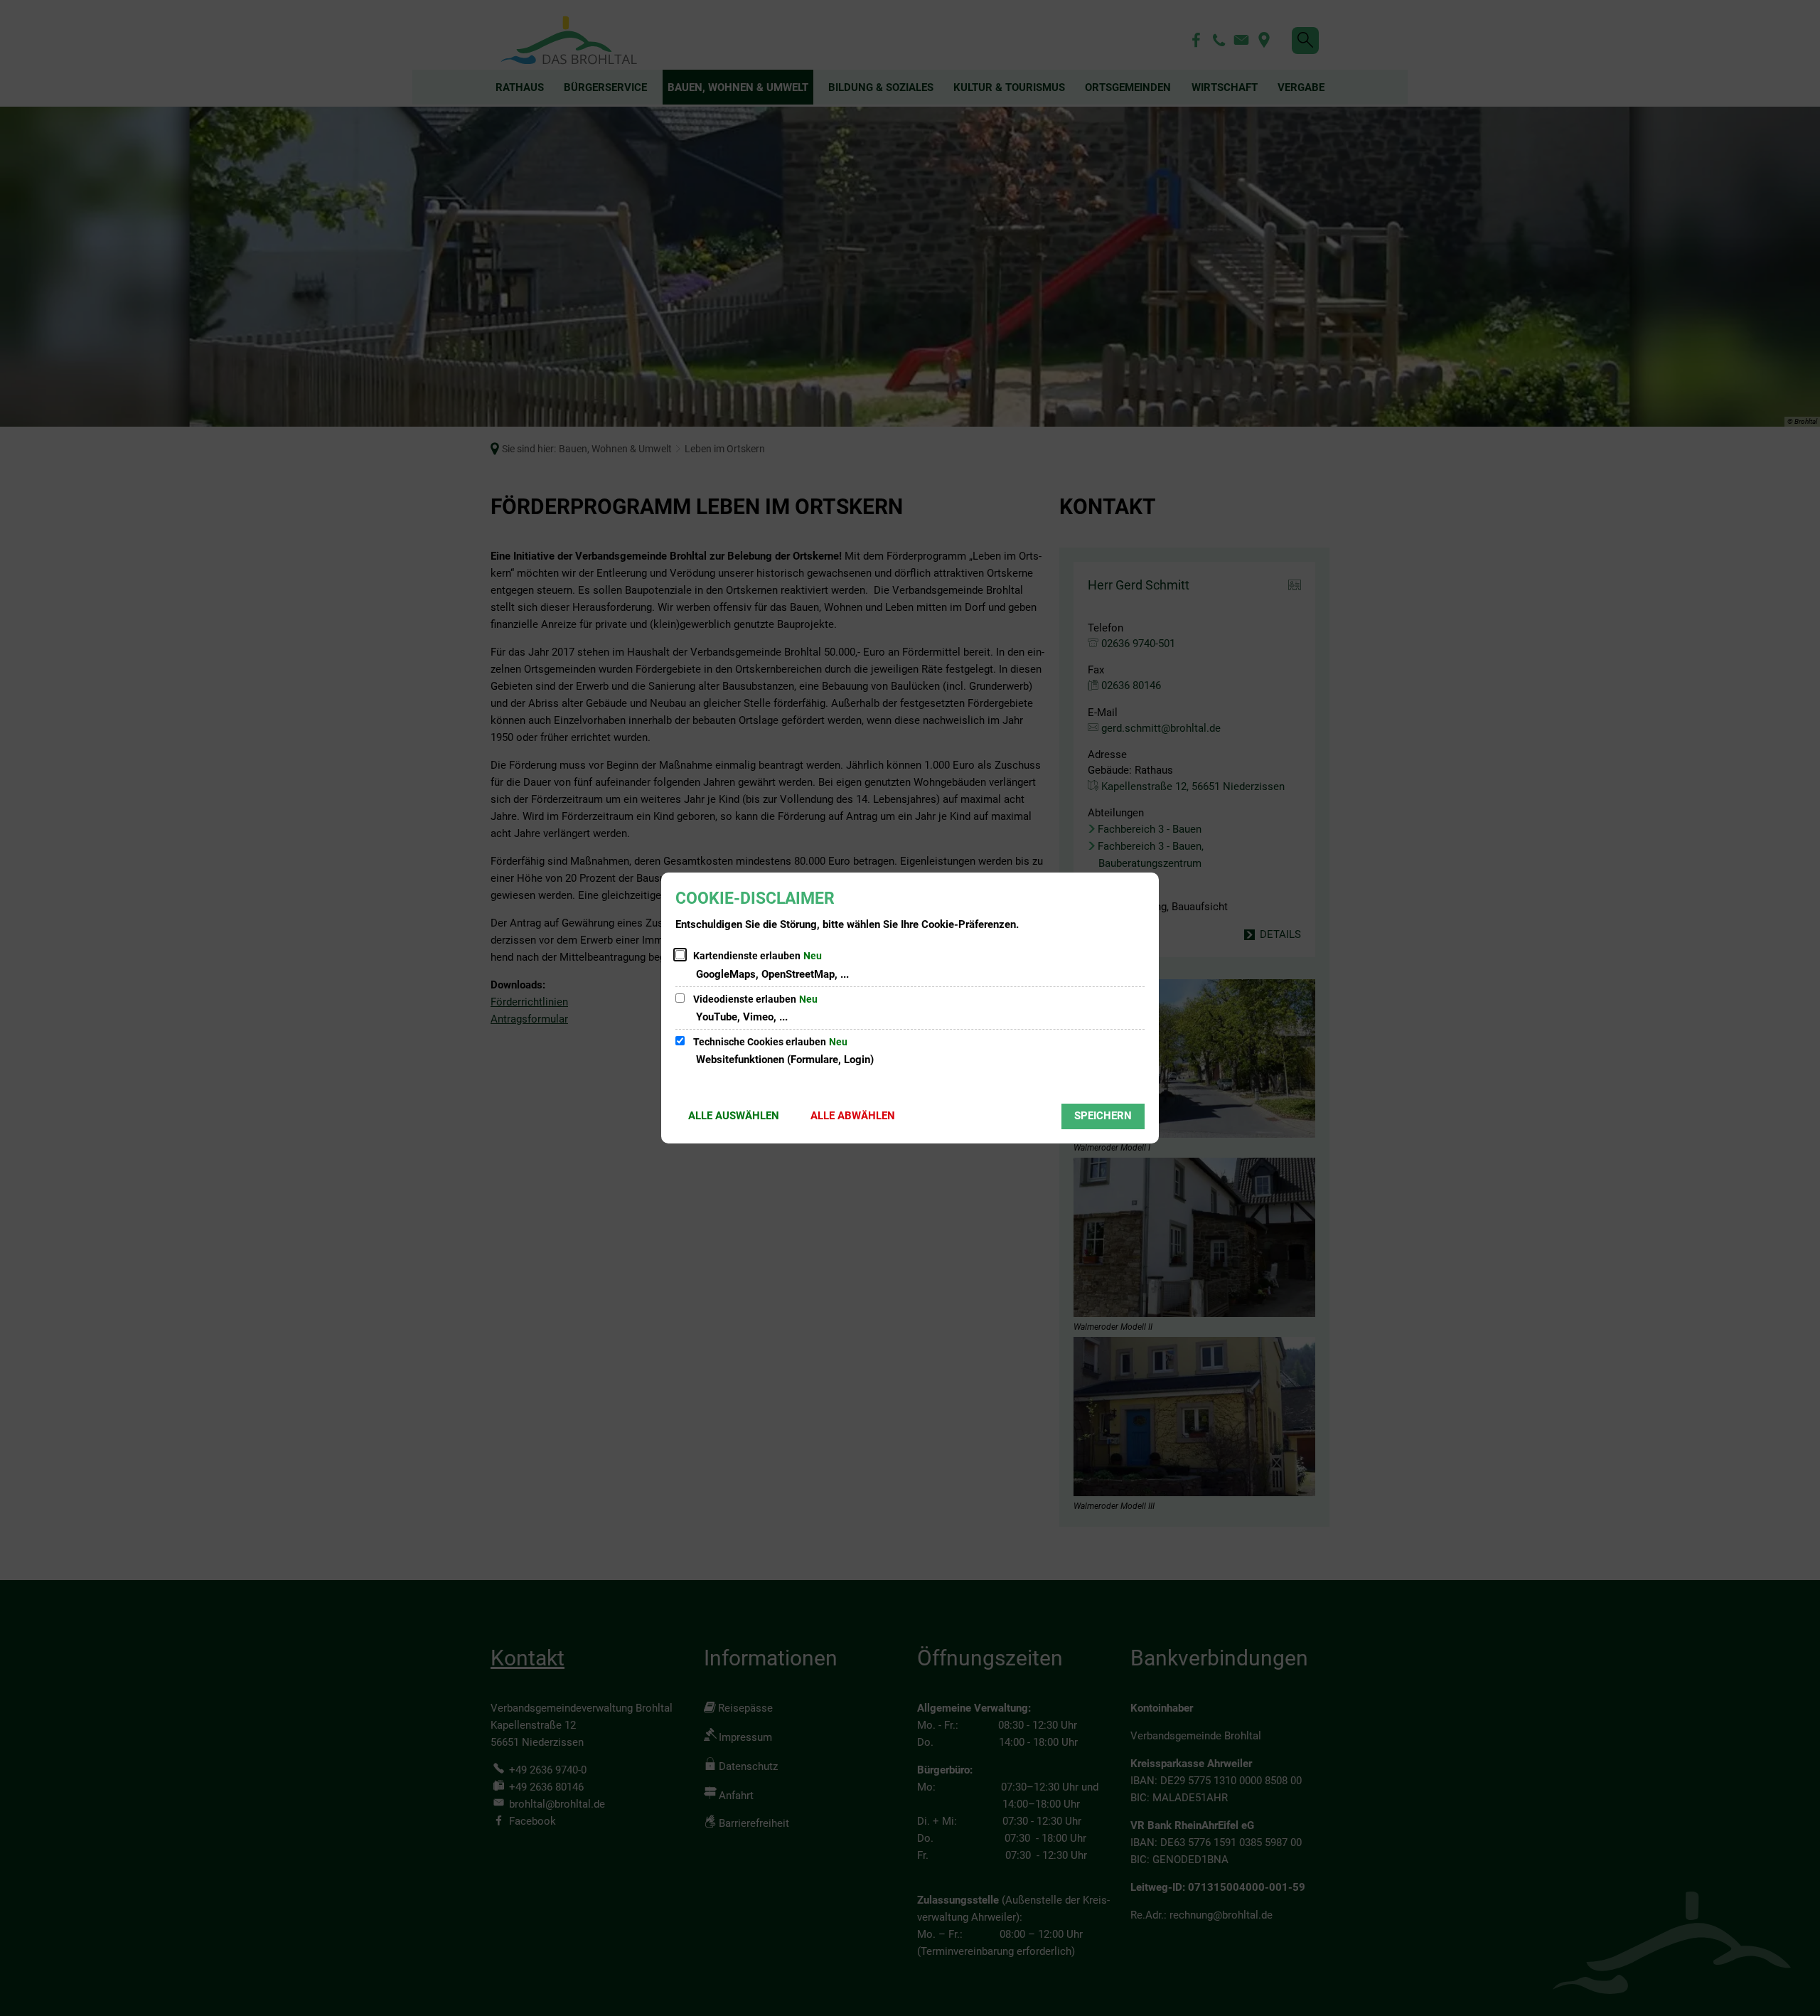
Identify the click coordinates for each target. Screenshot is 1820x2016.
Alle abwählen (853, 1116)
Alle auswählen (734, 1116)
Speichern (1103, 1116)
